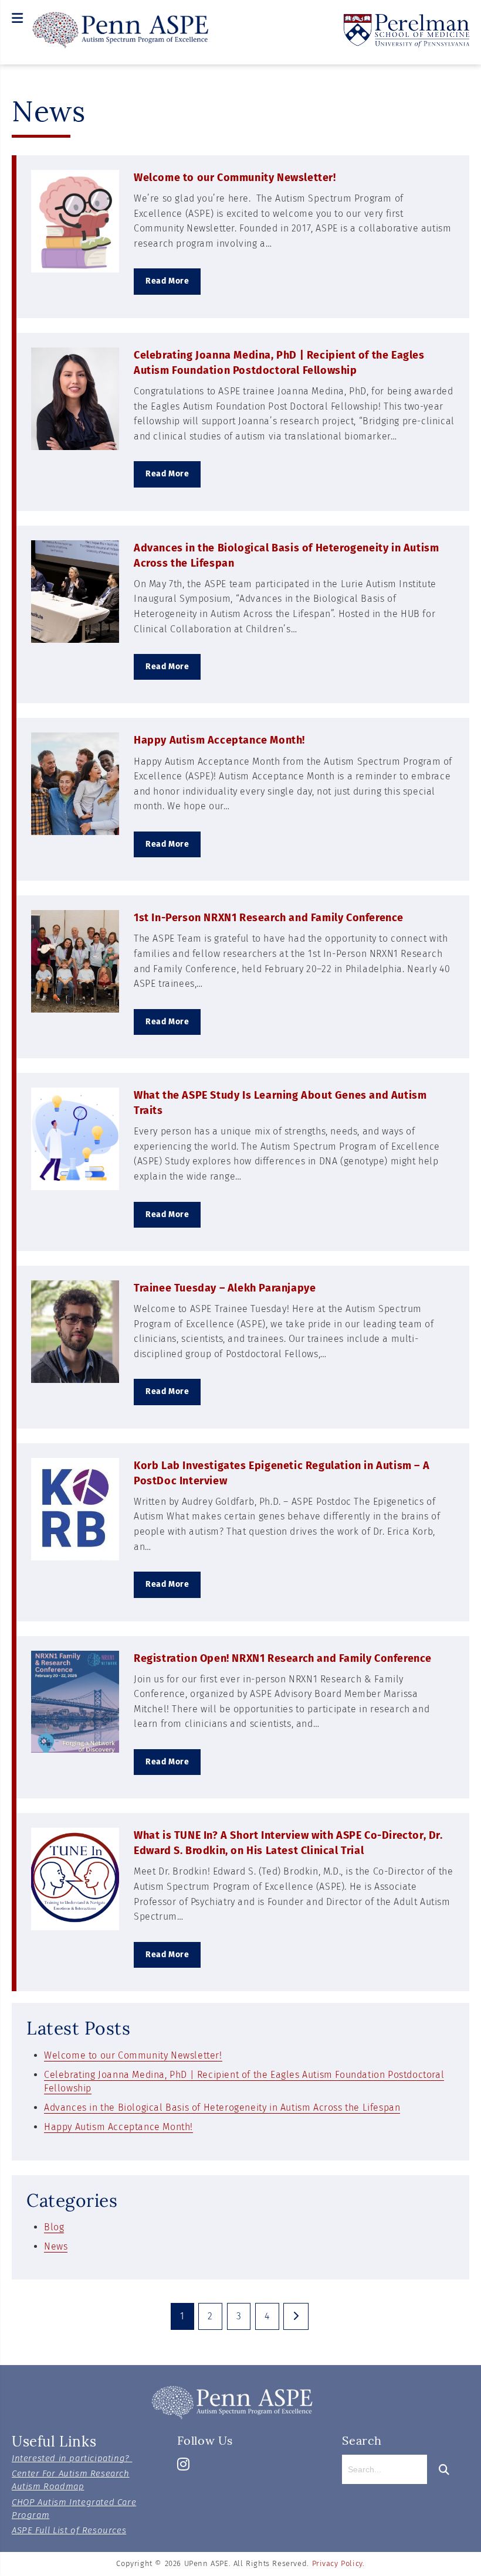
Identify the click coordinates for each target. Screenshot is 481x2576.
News (56, 2246)
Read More (167, 281)
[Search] (442, 2469)
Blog (54, 2227)
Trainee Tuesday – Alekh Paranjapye (225, 1288)
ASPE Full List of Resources (69, 2530)
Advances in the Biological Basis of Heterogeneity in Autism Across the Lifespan (222, 2108)
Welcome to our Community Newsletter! (235, 178)
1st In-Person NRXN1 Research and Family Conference (269, 918)
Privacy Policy (337, 2563)
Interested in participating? (72, 2458)
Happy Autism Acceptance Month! (219, 740)
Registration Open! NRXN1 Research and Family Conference (283, 1658)
